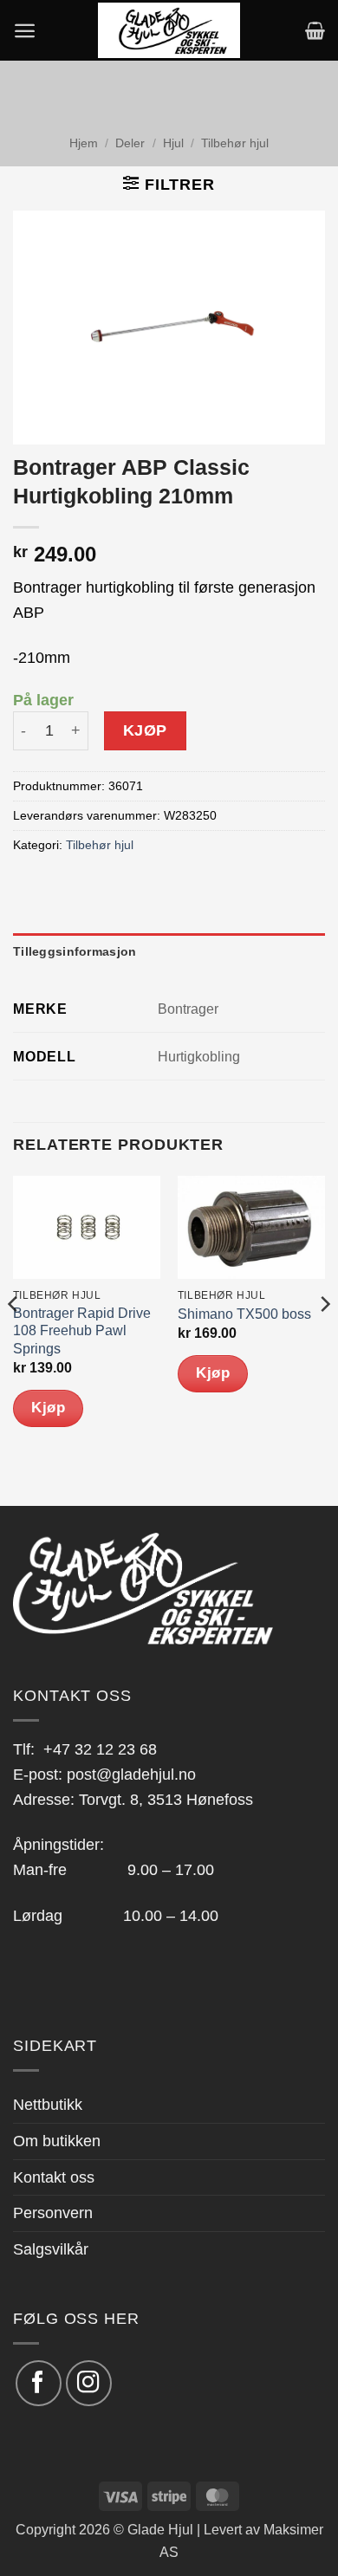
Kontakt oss (54, 2177)
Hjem (84, 143)
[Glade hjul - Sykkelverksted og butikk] (169, 30)
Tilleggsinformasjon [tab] (75, 951)
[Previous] (14, 1339)
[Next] (324, 1339)
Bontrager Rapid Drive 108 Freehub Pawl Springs (82, 1331)
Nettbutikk (48, 2105)
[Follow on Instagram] (89, 2383)
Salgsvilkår (51, 2249)
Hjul (173, 143)
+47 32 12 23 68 (100, 1749)
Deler (130, 143)
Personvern (53, 2213)
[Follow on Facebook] (39, 2383)
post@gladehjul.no (131, 1775)
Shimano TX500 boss (244, 1314)
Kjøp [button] (48, 1408)
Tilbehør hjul (235, 143)
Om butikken (57, 2141)
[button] (25, 31)
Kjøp (145, 730)
